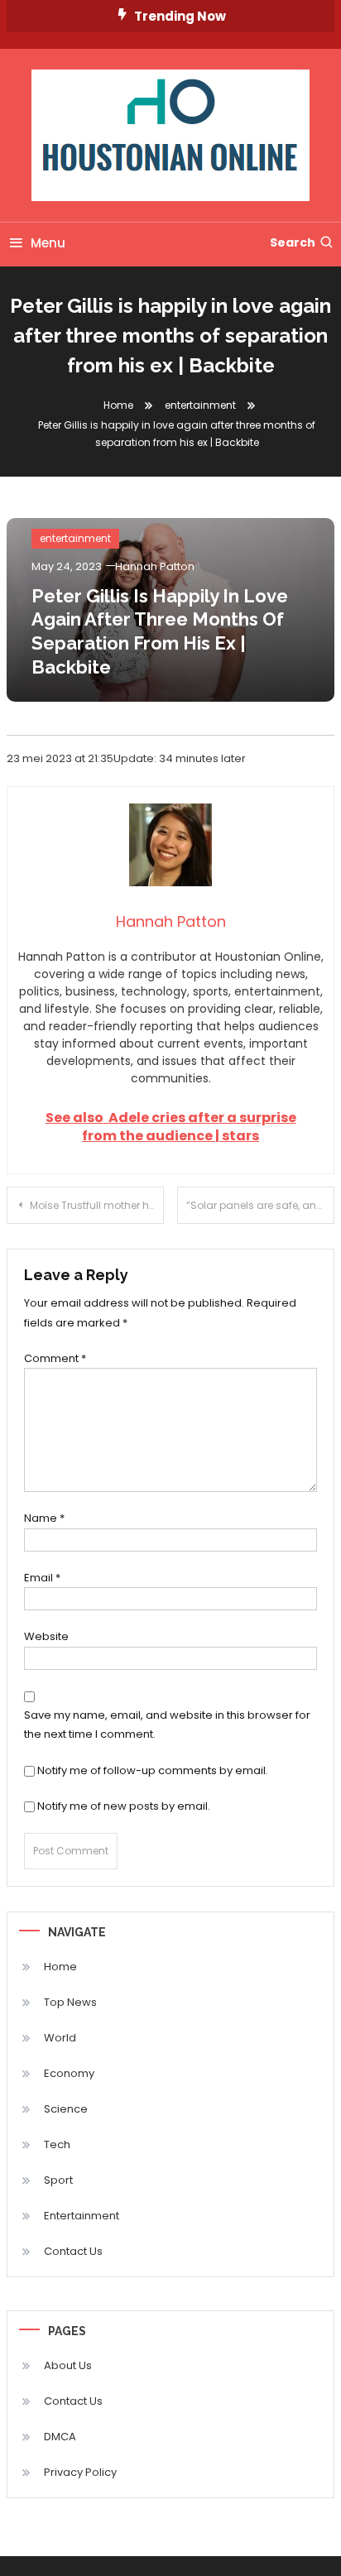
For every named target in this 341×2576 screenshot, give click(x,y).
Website (46, 1636)
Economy (69, 2073)
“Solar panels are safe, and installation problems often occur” (260, 1205)
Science (66, 2109)
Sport (58, 2180)
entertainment (75, 538)
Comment (55, 1358)
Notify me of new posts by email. (124, 1806)
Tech (57, 2144)
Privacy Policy (80, 2472)
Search (293, 242)
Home (60, 1967)
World (60, 2038)
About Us (68, 2365)
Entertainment (82, 2216)
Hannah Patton (155, 566)
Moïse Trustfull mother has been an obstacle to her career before (97, 1205)
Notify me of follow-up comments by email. (153, 1770)
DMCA (60, 2437)
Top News (70, 2002)
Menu (48, 243)
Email (42, 1578)
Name (44, 1518)
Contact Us (73, 2251)
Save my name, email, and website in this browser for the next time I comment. (167, 1725)
